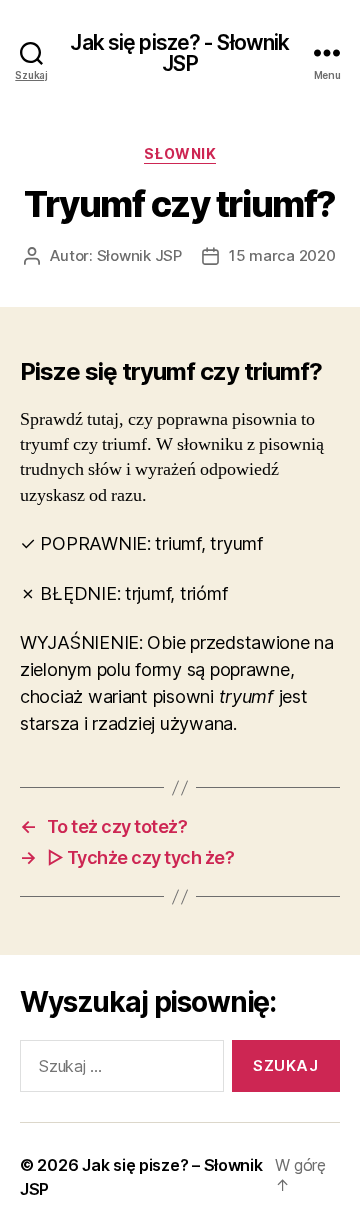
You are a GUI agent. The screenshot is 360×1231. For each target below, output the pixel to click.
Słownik (180, 153)
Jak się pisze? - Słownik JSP (179, 53)
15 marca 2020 (282, 255)
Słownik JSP (139, 255)
